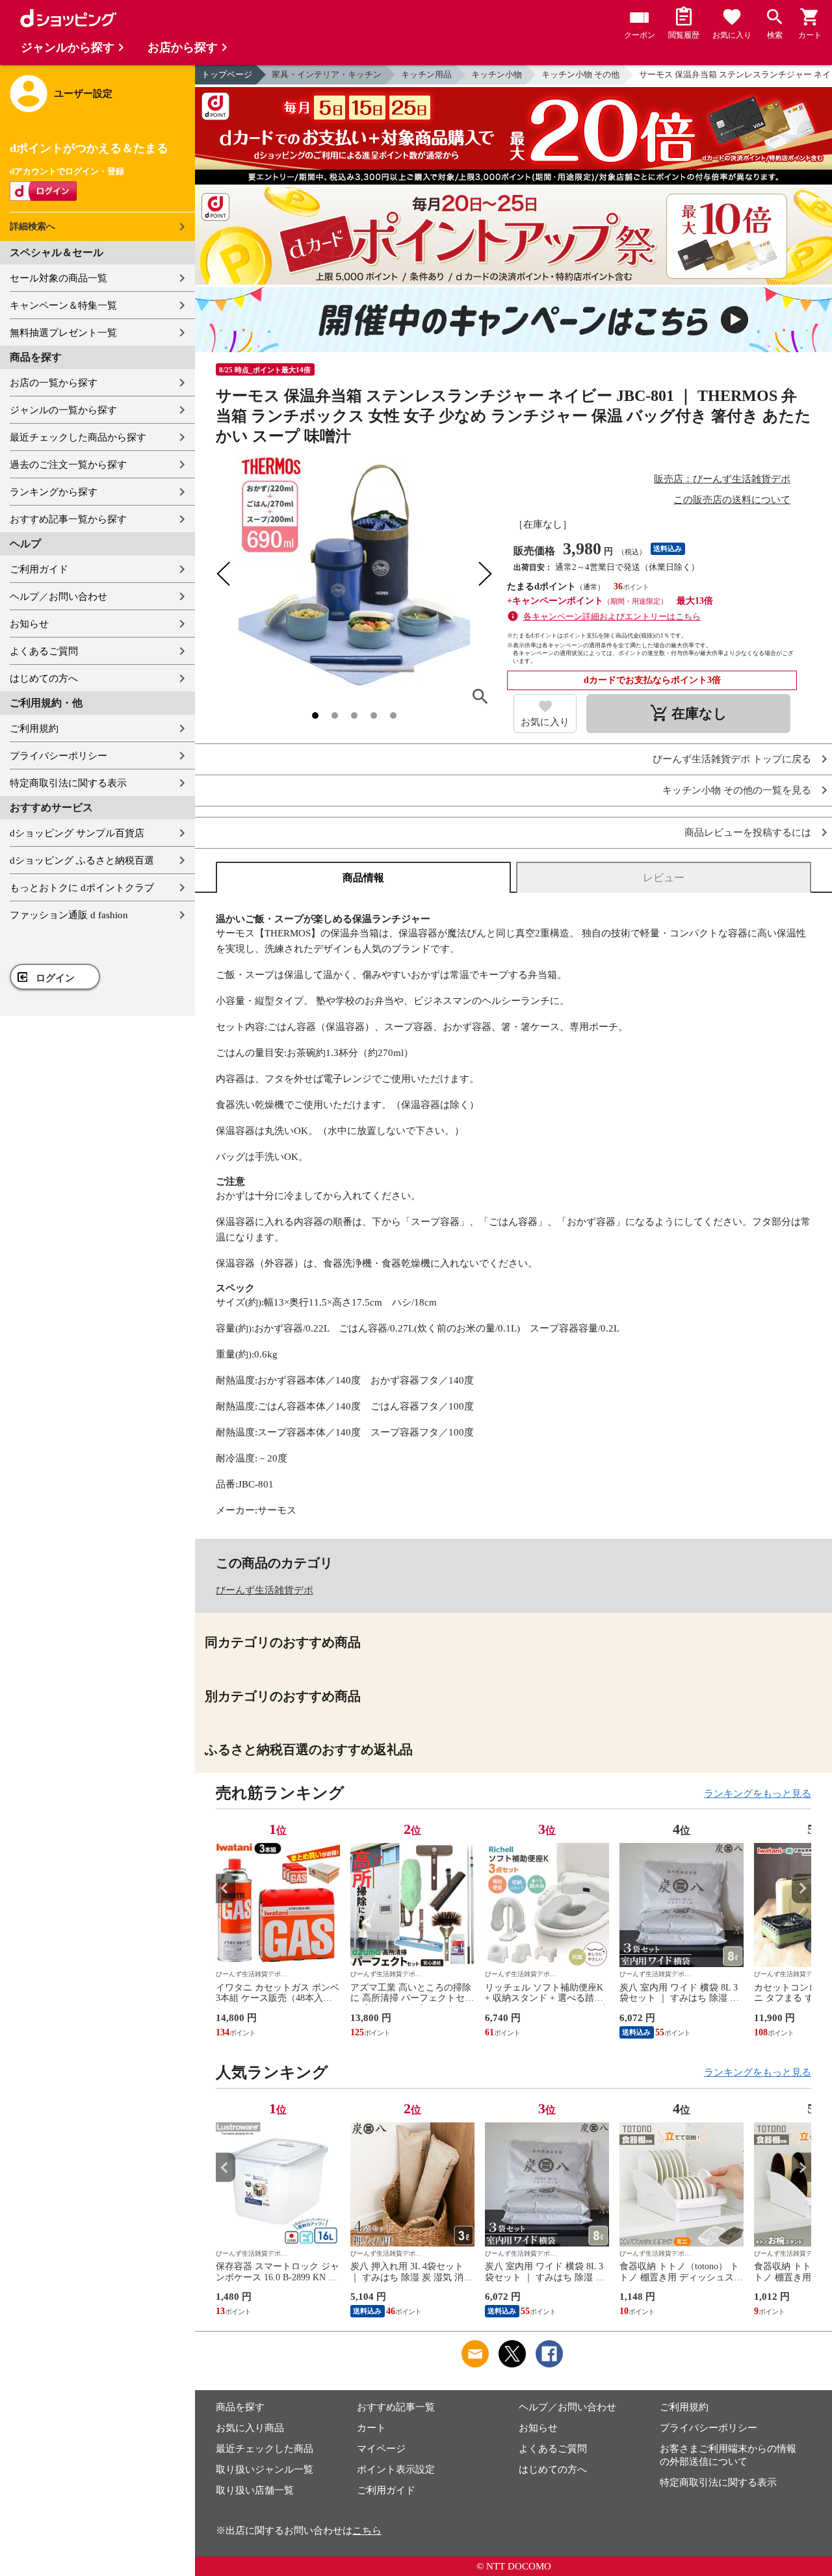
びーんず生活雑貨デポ (265, 1590)
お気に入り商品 (250, 2428)
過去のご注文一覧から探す (68, 465)
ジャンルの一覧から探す (63, 410)
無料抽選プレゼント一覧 (63, 333)
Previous (226, 1888)
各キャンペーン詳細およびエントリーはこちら (612, 616)
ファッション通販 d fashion (69, 915)
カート (371, 2428)
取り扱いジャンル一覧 (265, 2469)
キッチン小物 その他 (580, 74)
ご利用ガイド (39, 569)
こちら (367, 2531)
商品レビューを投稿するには (748, 833)
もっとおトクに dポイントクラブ (82, 888)
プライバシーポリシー (58, 756)
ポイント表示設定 (396, 2469)
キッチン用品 (426, 74)
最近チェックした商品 (265, 2449)
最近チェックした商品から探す (78, 437)
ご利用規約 (34, 728)
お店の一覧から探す (54, 383)
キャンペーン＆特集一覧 (63, 305)
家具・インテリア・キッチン (327, 74)
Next (801, 1888)
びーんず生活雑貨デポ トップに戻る (732, 759)
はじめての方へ (44, 678)
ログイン (55, 978)
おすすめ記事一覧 (396, 2407)
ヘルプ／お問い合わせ (58, 597)
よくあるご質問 (44, 651)
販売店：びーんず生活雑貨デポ (722, 479)
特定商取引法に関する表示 (68, 783)
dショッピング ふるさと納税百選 (82, 860)
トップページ (227, 74)
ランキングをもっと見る (758, 1794)
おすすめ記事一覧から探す (68, 519)
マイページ (381, 2449)
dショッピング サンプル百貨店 (77, 833)
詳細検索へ (32, 226)
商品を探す (240, 2407)
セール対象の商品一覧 (58, 278)
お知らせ (29, 624)
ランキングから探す (54, 492)
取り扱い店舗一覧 (255, 2490)
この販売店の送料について (732, 500)
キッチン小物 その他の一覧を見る (737, 791)
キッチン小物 (497, 74)
